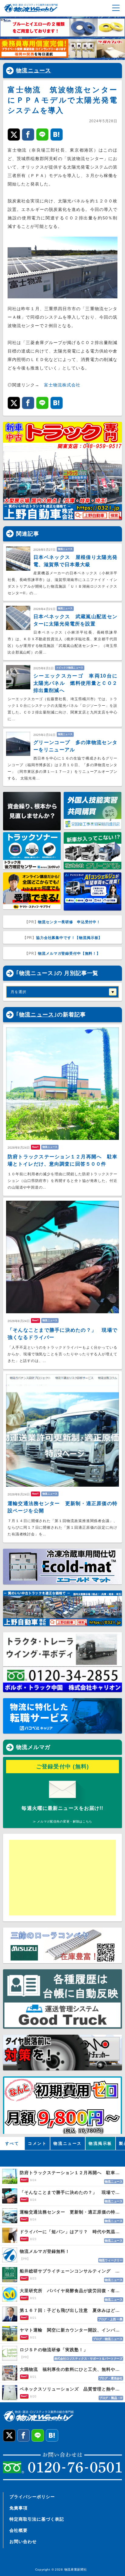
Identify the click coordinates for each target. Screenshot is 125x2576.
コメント (37, 2143)
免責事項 (19, 2508)
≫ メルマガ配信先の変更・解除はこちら (62, 1821)
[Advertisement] (56, 1878)
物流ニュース (34, 71)
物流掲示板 (100, 2143)
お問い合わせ (23, 2542)
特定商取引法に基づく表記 (37, 2519)
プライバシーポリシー (32, 2497)
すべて (12, 2143)
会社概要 (19, 2530)
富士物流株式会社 (62, 385)
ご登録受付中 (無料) (63, 1767)
